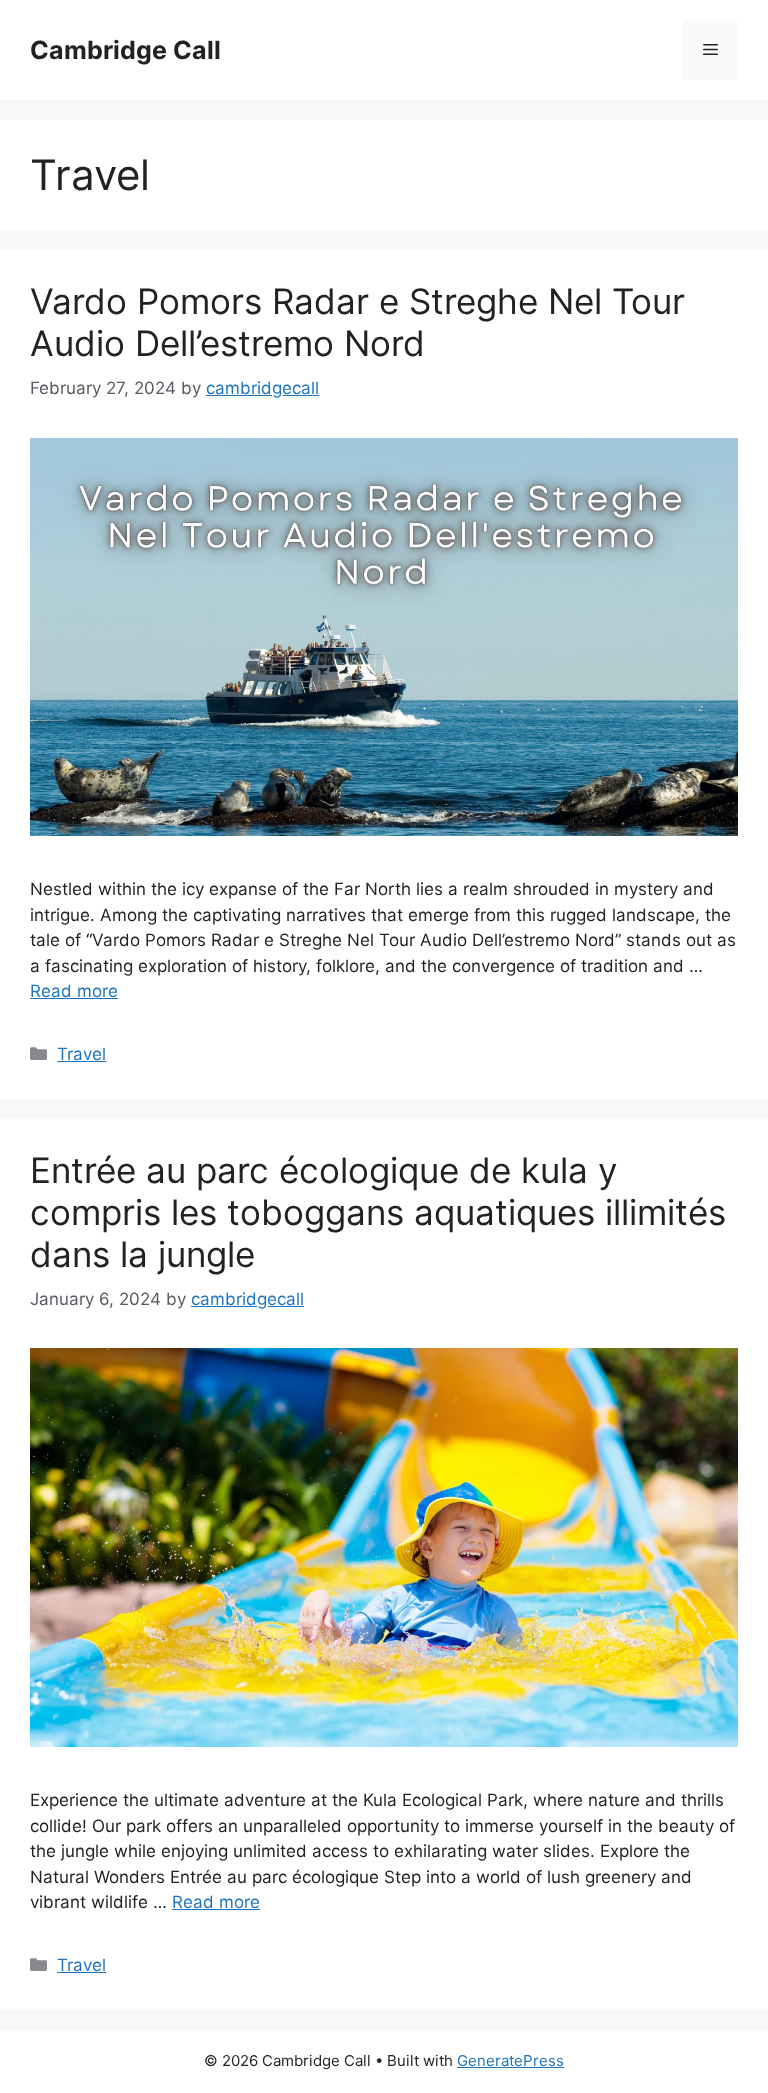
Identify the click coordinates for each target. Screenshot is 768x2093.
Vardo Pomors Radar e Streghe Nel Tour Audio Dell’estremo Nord (357, 322)
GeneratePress (510, 2060)
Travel (81, 1054)
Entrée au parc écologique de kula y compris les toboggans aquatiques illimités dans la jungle (378, 1212)
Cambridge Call (125, 50)
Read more (74, 991)
